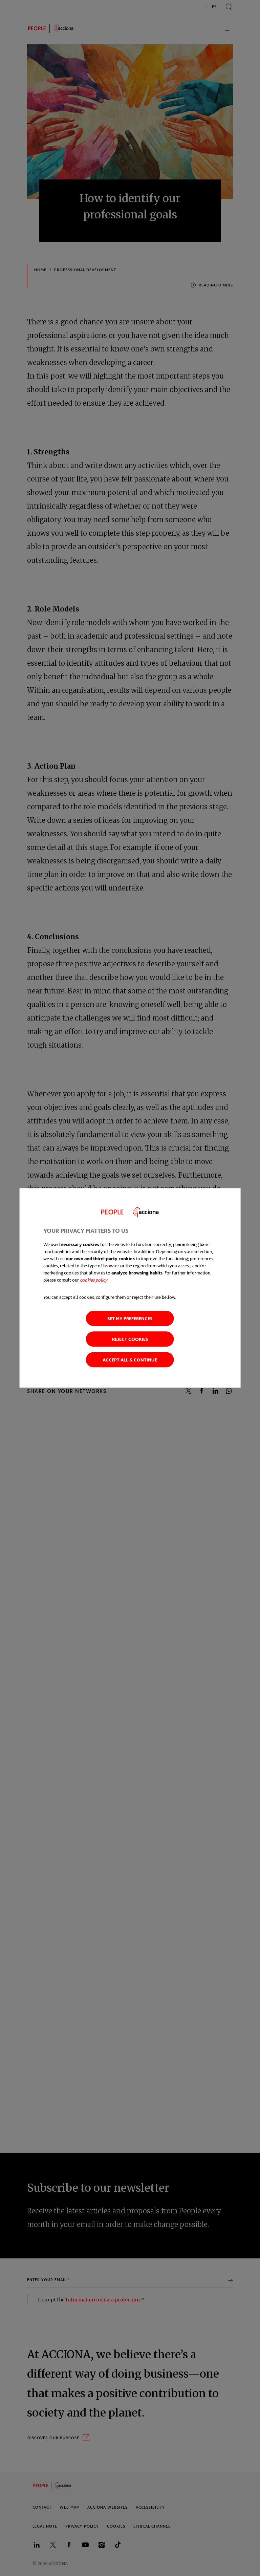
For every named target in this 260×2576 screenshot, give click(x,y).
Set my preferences (130, 1319)
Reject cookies (130, 1339)
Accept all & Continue (130, 1360)
